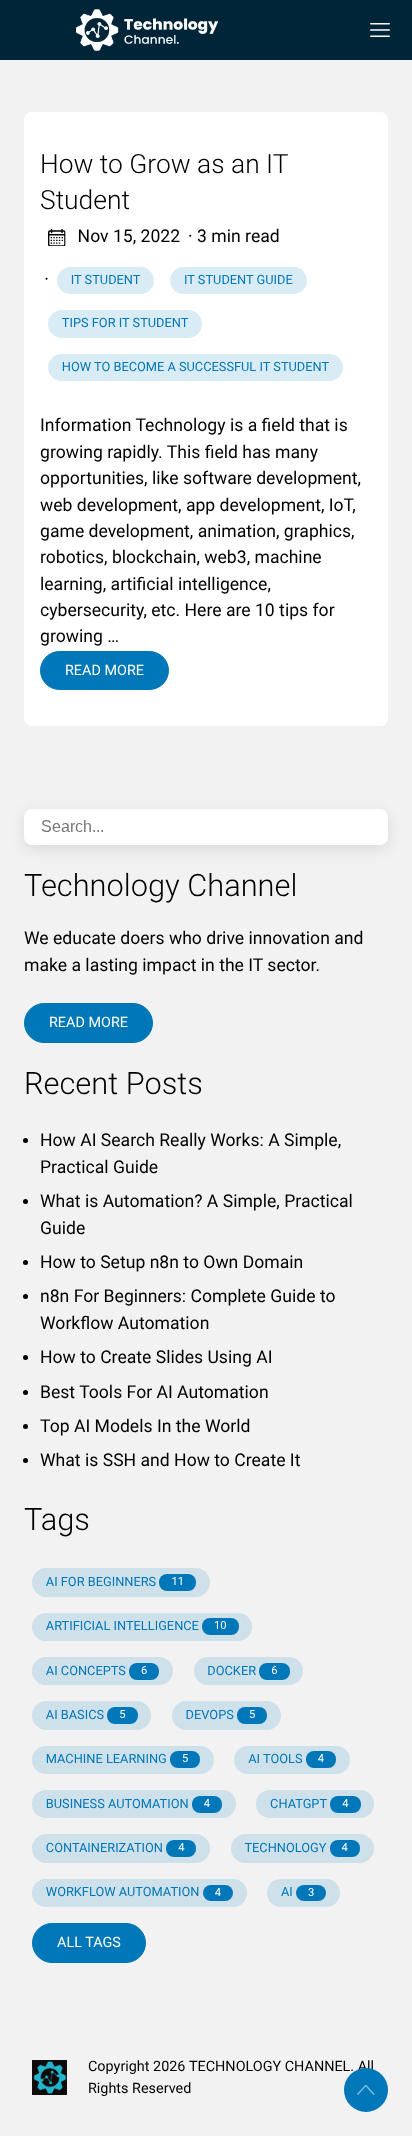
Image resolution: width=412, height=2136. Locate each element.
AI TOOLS (286, 1759)
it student (106, 280)
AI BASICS (86, 1715)
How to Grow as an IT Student (164, 183)
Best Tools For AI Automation (154, 1393)
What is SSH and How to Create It (170, 1461)
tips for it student (125, 323)
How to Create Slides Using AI (156, 1358)
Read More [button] (88, 1022)
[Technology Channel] (182, 30)
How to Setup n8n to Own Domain (171, 1263)
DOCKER (242, 1671)
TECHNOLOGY (295, 1848)
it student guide (238, 280)
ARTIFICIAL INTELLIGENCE (136, 1626)
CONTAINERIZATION (115, 1848)
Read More (104, 670)
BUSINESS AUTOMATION (128, 1804)
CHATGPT (309, 1804)
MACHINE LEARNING (117, 1759)
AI (297, 1892)
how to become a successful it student (195, 367)
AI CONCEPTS (97, 1671)
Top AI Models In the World (145, 1427)
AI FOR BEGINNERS (115, 1582)
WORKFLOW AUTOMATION (133, 1892)
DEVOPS (221, 1715)
